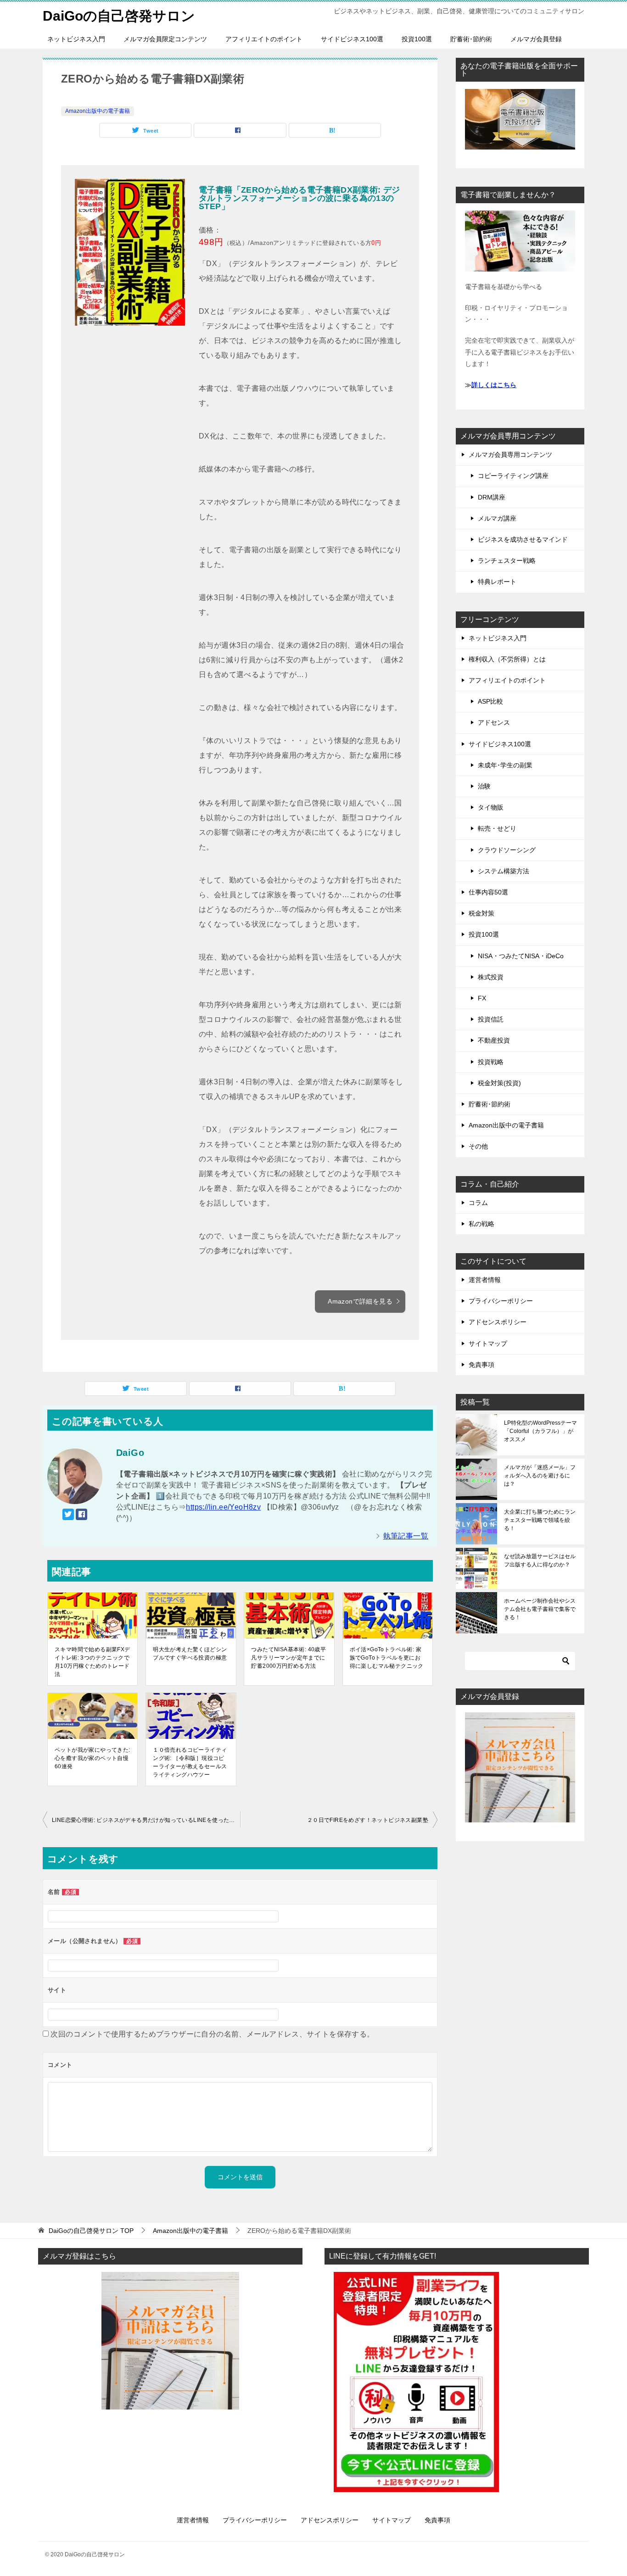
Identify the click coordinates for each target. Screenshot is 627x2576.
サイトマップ (488, 1344)
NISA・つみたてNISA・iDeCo (521, 956)
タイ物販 (491, 807)
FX (482, 998)
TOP (91, 2231)
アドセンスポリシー (498, 1322)
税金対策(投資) (499, 1083)
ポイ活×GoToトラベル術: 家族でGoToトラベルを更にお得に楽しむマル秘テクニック (387, 1658)
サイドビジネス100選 (352, 39)
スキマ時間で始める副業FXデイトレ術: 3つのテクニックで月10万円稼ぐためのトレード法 (92, 1662)
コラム (478, 1203)
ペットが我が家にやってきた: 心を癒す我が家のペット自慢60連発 (92, 1758)
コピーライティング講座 (513, 476)
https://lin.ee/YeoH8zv (223, 1507)
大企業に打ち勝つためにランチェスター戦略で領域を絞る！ (540, 1520)
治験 (484, 786)
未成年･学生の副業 (505, 765)
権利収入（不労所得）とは (507, 659)
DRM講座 (492, 497)
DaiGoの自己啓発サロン (119, 16)
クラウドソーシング (507, 850)
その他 (478, 1146)
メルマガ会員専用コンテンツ (510, 455)
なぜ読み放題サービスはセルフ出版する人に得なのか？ (540, 1560)
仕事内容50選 (488, 892)
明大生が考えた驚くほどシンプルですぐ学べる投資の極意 (190, 1654)
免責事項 (481, 1365)
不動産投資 (494, 1040)
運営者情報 (485, 1280)
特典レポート (497, 582)
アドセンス (494, 722)
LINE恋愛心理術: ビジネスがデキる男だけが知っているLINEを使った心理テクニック (146, 1820)
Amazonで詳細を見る (360, 1301)
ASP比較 (490, 701)
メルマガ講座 (497, 518)
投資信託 (491, 1019)
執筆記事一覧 (406, 1536)
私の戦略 (481, 1224)
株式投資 (491, 977)
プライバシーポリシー (501, 1301)
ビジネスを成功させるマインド (523, 539)
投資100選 (417, 39)
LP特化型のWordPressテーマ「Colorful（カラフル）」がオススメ (540, 1431)
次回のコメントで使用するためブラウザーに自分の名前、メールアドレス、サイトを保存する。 (212, 2034)
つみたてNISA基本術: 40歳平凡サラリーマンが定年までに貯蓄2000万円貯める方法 (288, 1658)
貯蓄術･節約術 (471, 39)
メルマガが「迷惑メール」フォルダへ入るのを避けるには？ (540, 1476)
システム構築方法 (504, 871)
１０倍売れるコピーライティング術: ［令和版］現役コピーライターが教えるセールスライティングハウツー (190, 1762)
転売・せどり (497, 828)
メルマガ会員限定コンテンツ (165, 39)
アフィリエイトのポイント (264, 39)
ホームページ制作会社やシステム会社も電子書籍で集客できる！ (540, 1609)
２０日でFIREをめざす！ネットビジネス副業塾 (368, 1820)
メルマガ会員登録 (536, 39)
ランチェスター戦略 (507, 561)
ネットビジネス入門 (76, 39)
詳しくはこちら (494, 385)
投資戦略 (491, 1062)
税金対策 (481, 913)
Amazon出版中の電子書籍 (98, 111)
